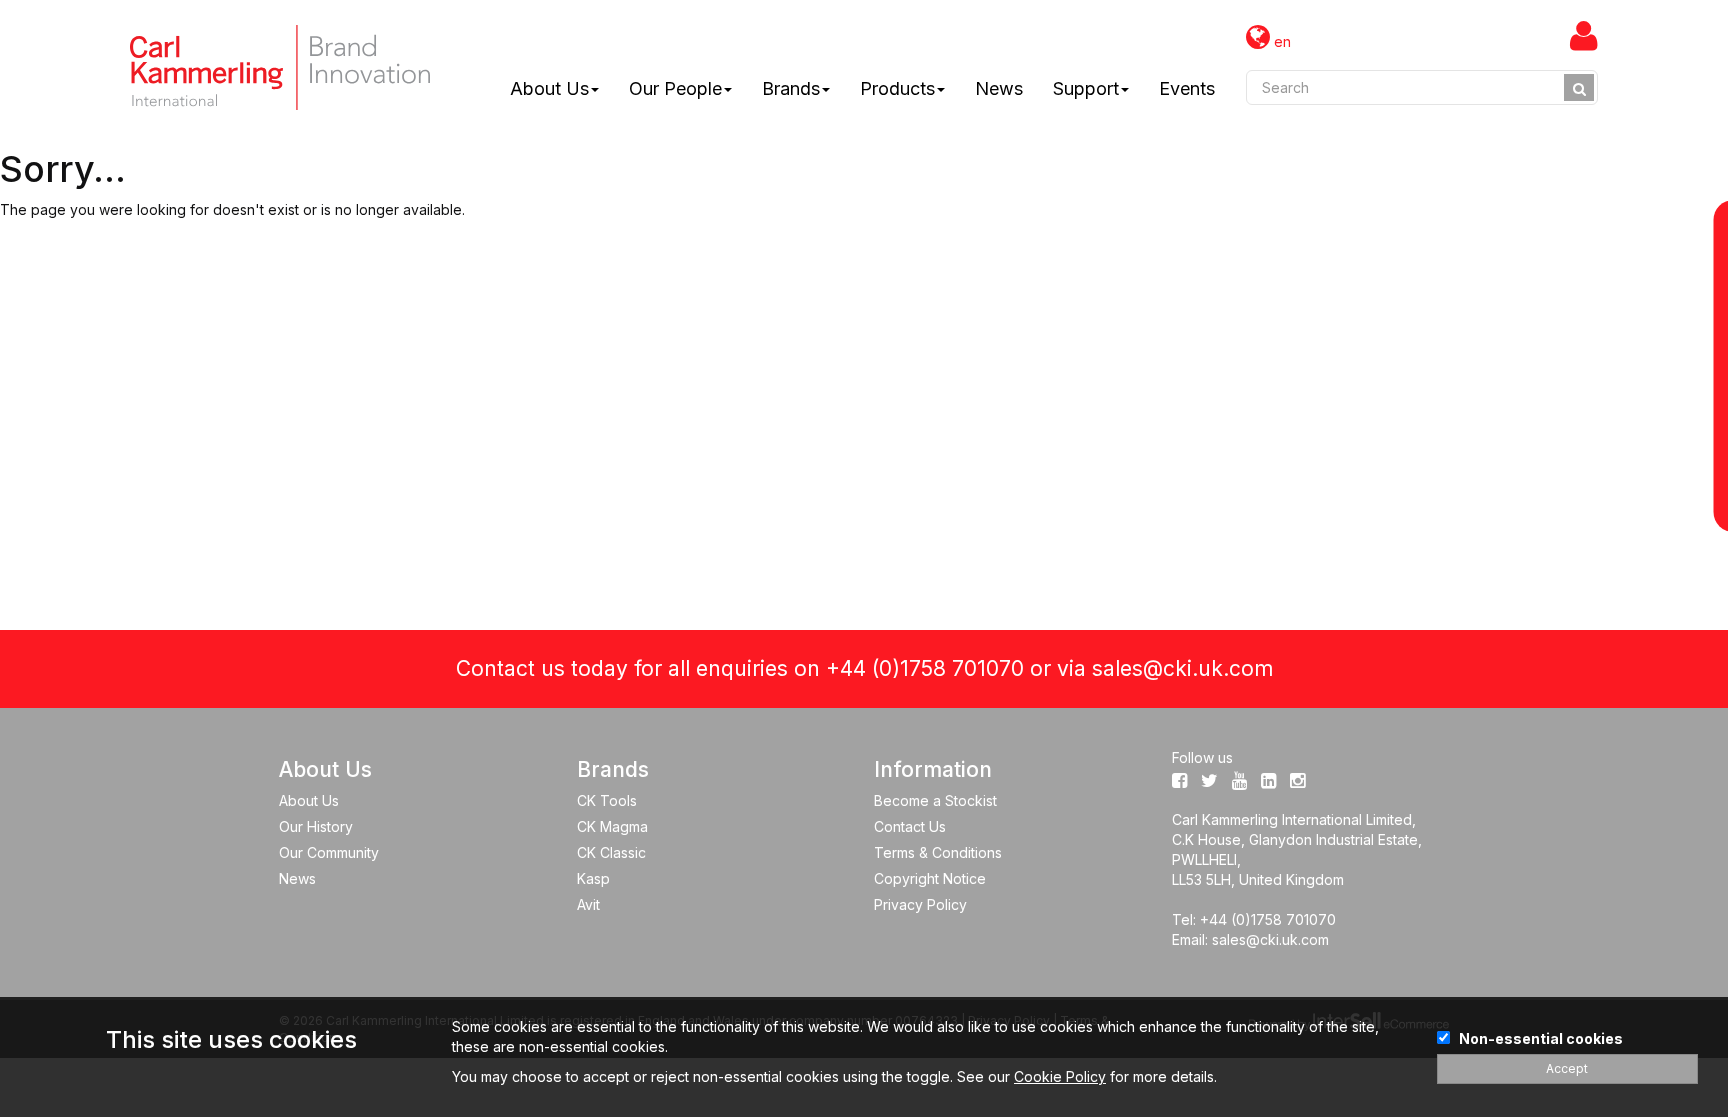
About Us (549, 88)
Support (1086, 88)
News (999, 88)
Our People (675, 88)
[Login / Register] (1584, 35)
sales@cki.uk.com (1182, 668)
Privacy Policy (920, 904)
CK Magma (612, 826)
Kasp (593, 878)
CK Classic (611, 852)
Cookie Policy (1060, 1076)
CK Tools (607, 800)
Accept (1567, 1068)
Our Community (329, 852)
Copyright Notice (930, 878)
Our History (316, 826)
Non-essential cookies (1541, 1038)
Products (897, 88)
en (1280, 41)
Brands (791, 88)
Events (1187, 88)
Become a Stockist (935, 800)
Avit (588, 904)
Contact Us (910, 826)
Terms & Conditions (938, 852)
